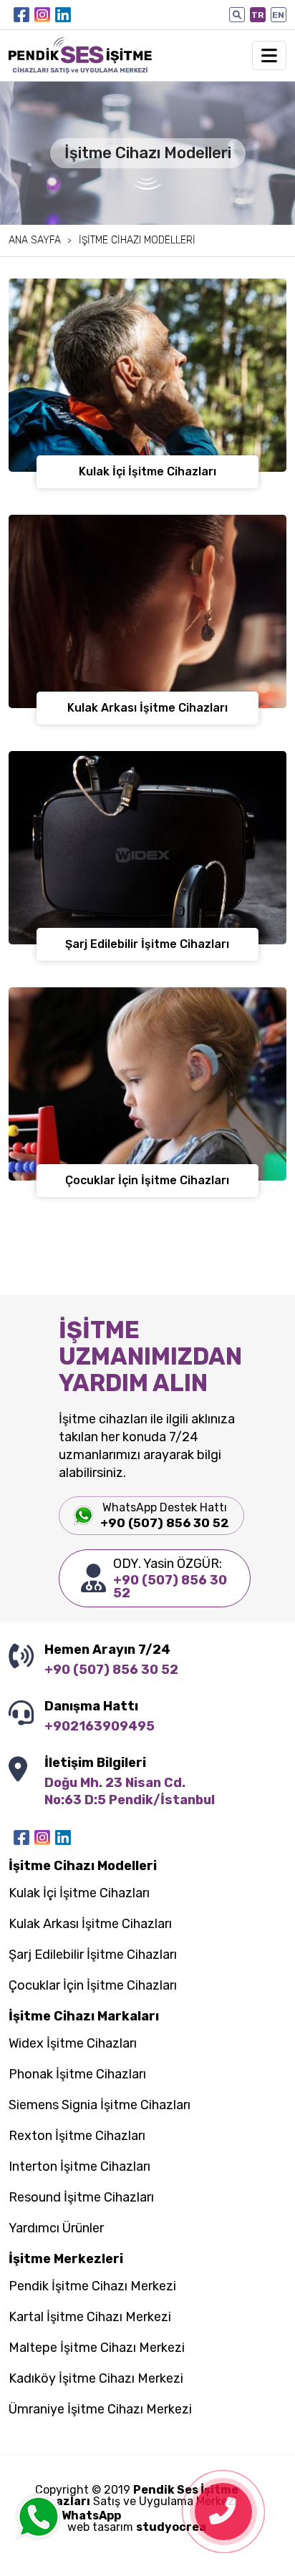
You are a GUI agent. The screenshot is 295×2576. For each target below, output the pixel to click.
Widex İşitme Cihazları (73, 2044)
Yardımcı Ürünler (56, 2229)
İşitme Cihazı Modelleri (137, 241)
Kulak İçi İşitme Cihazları (79, 1894)
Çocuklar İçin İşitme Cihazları (93, 1986)
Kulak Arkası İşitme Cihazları (90, 1924)
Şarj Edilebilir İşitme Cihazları (93, 1955)
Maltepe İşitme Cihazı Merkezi (97, 2348)
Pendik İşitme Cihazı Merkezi (92, 2287)
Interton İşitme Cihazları (79, 2167)
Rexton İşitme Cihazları (77, 2136)
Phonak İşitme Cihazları (77, 2075)
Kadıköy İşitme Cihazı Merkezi (96, 2379)
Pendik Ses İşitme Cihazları (137, 2495)
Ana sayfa (35, 241)
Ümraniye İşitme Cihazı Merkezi (100, 2410)
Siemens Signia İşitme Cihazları (100, 2106)
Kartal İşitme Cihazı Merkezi (90, 2318)
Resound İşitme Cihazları (81, 2198)
